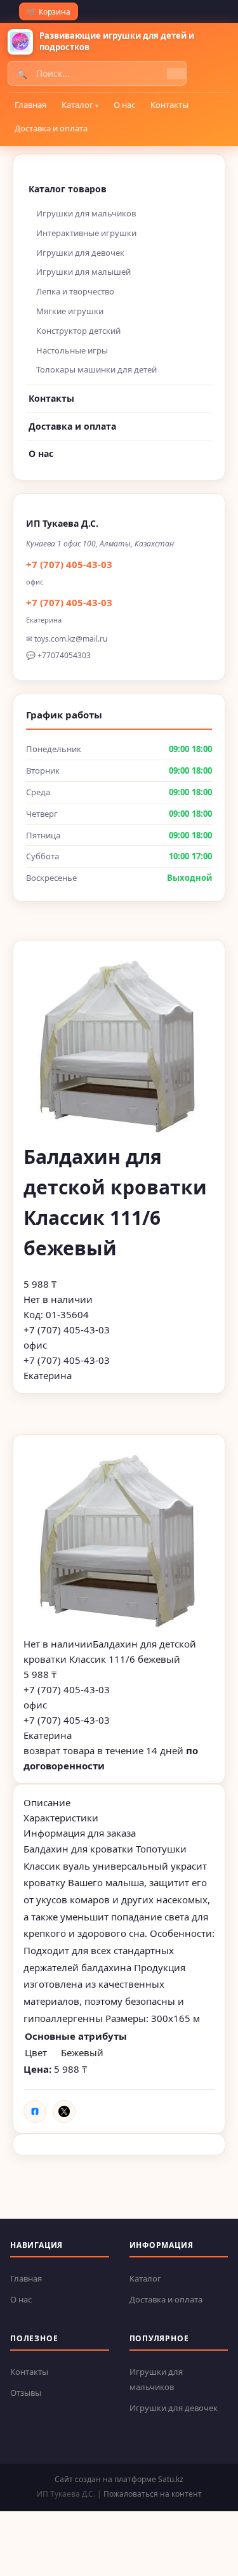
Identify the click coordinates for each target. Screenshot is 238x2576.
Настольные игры (72, 350)
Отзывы (26, 2393)
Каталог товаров (68, 189)
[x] (64, 2111)
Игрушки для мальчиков (86, 213)
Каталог (77, 105)
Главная (30, 105)
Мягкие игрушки (70, 311)
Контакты (169, 105)
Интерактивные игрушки (86, 233)
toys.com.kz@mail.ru (71, 639)
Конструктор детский (78, 331)
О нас (124, 105)
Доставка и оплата (51, 128)
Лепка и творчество (75, 291)
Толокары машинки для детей (96, 369)
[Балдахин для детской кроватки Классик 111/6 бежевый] (119, 1541)
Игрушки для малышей (83, 272)
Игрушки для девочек (80, 253)
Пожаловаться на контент (153, 2494)
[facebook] (35, 2111)
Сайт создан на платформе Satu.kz (119, 2479)
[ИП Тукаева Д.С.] (20, 42)
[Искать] (176, 74)
